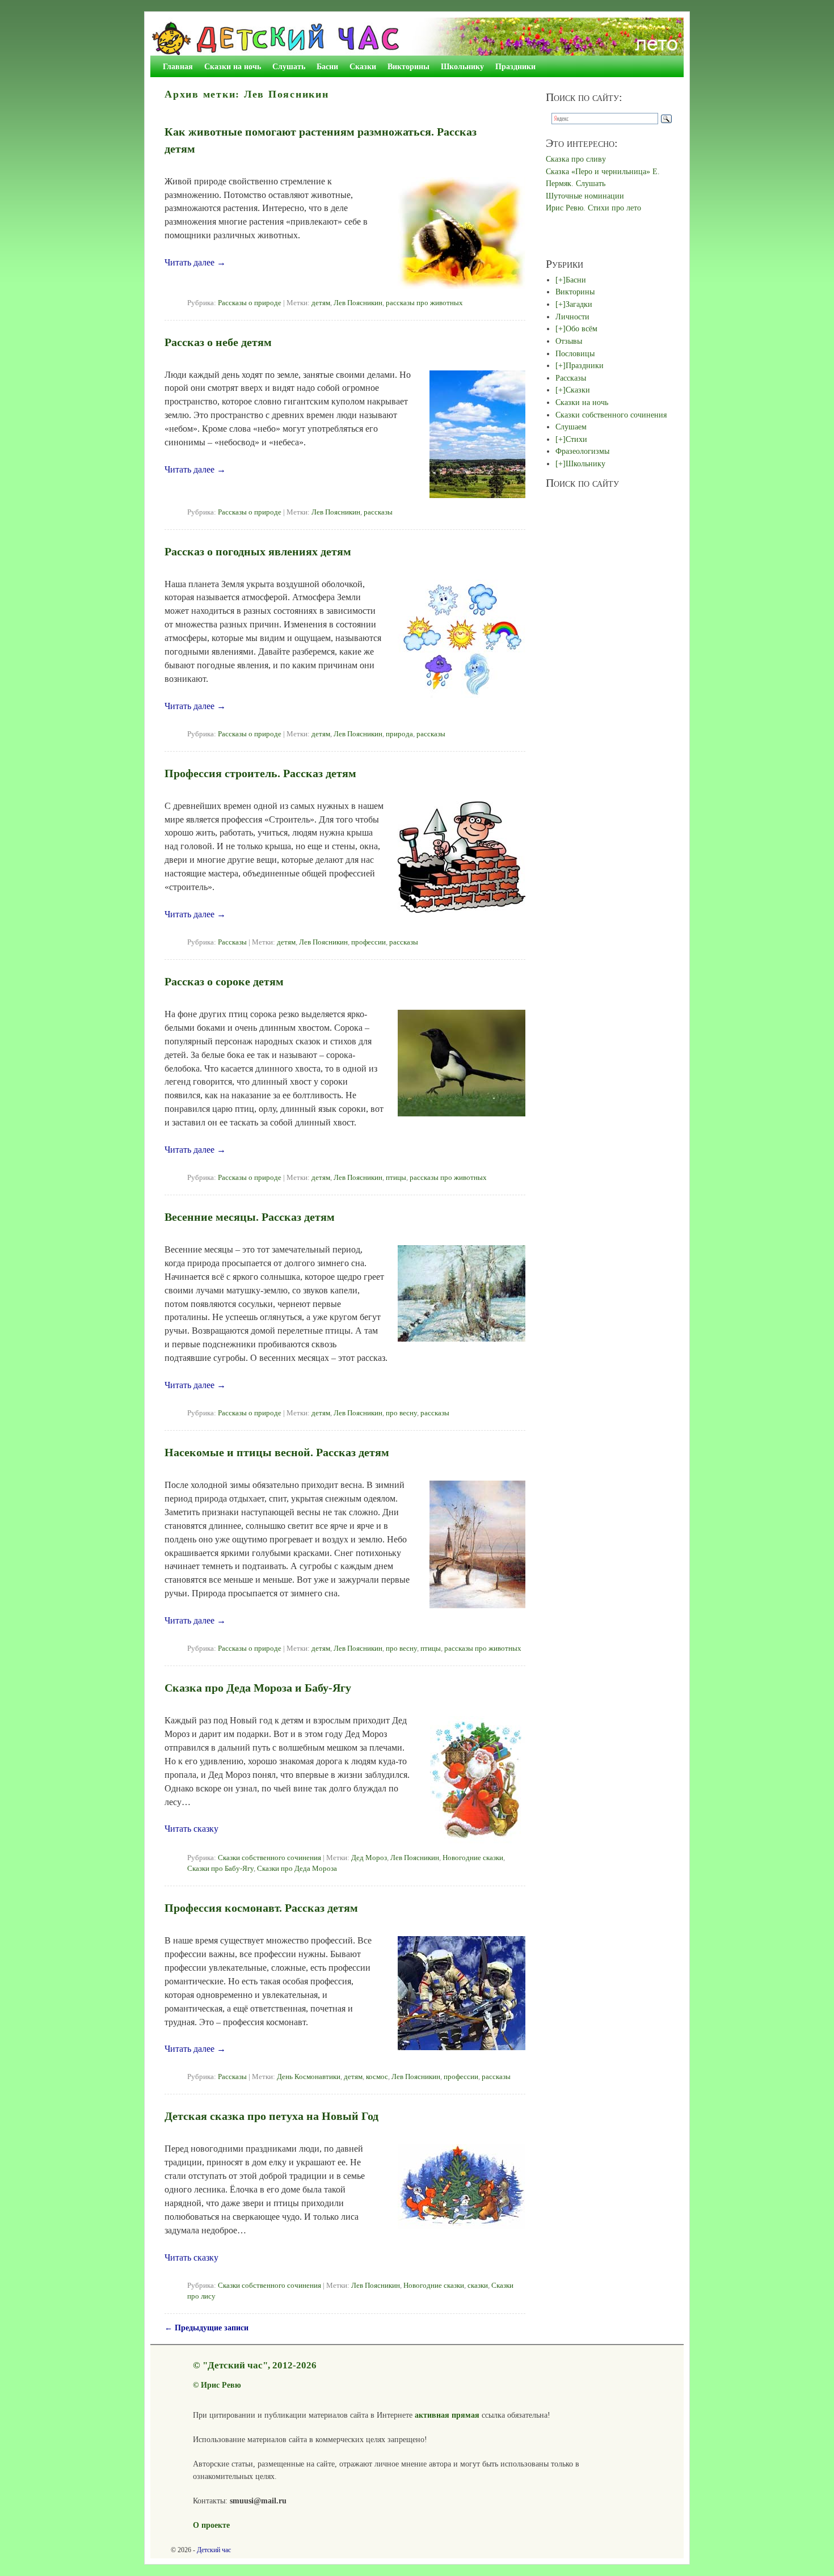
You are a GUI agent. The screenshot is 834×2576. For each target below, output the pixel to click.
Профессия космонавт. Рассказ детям (261, 1908)
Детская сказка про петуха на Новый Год (271, 2116)
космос (377, 2077)
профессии (368, 942)
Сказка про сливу (576, 159)
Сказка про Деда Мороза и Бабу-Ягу (258, 1688)
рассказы (378, 512)
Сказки (363, 66)
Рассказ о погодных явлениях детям (258, 551)
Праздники (515, 66)
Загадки (579, 304)
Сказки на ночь (233, 66)
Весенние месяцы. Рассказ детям (250, 1217)
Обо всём (582, 328)
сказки (478, 2286)
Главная (178, 66)
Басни (327, 66)
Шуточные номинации (585, 196)
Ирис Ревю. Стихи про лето (593, 208)
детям (321, 303)
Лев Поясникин (358, 303)
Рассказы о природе (250, 303)
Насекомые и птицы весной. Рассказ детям (277, 1452)
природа (399, 734)
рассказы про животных (424, 303)
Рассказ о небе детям (218, 342)
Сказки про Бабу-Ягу (220, 1869)
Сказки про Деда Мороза (297, 1869)
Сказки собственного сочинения (269, 1858)
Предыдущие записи (207, 2328)
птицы (396, 1178)
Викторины (408, 66)
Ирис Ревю (221, 2385)
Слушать (289, 66)
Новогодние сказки (473, 1858)
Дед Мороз (369, 1858)
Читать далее (195, 262)
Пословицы (575, 353)
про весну (401, 1413)
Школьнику (462, 66)
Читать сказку (191, 1829)
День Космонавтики (309, 2077)
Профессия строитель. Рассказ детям (260, 773)
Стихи (576, 439)
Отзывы (569, 341)
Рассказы (232, 942)
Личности (572, 317)
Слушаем (571, 427)
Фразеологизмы (582, 451)
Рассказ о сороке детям (224, 981)
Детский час (214, 2550)
